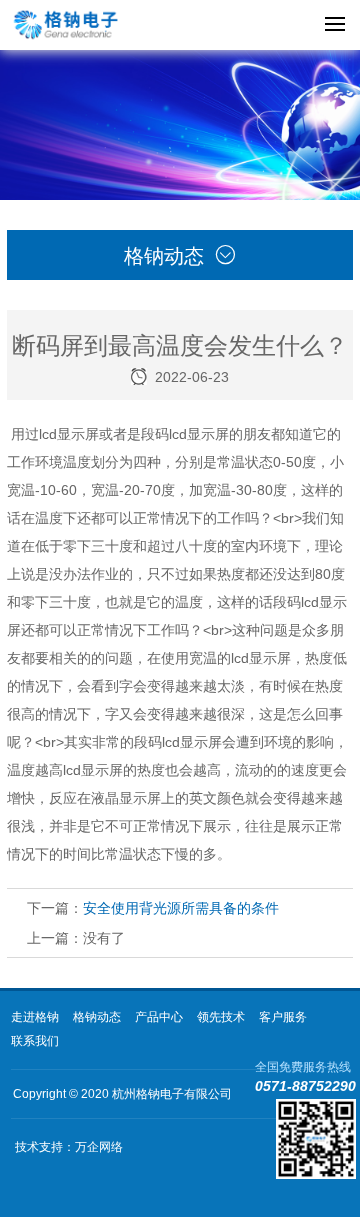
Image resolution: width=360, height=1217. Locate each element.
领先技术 (221, 1017)
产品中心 (159, 1017)
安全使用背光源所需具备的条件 (181, 908)
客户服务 (283, 1017)
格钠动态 (97, 1017)
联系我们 (35, 1041)
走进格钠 (35, 1017)
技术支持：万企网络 (69, 1147)
